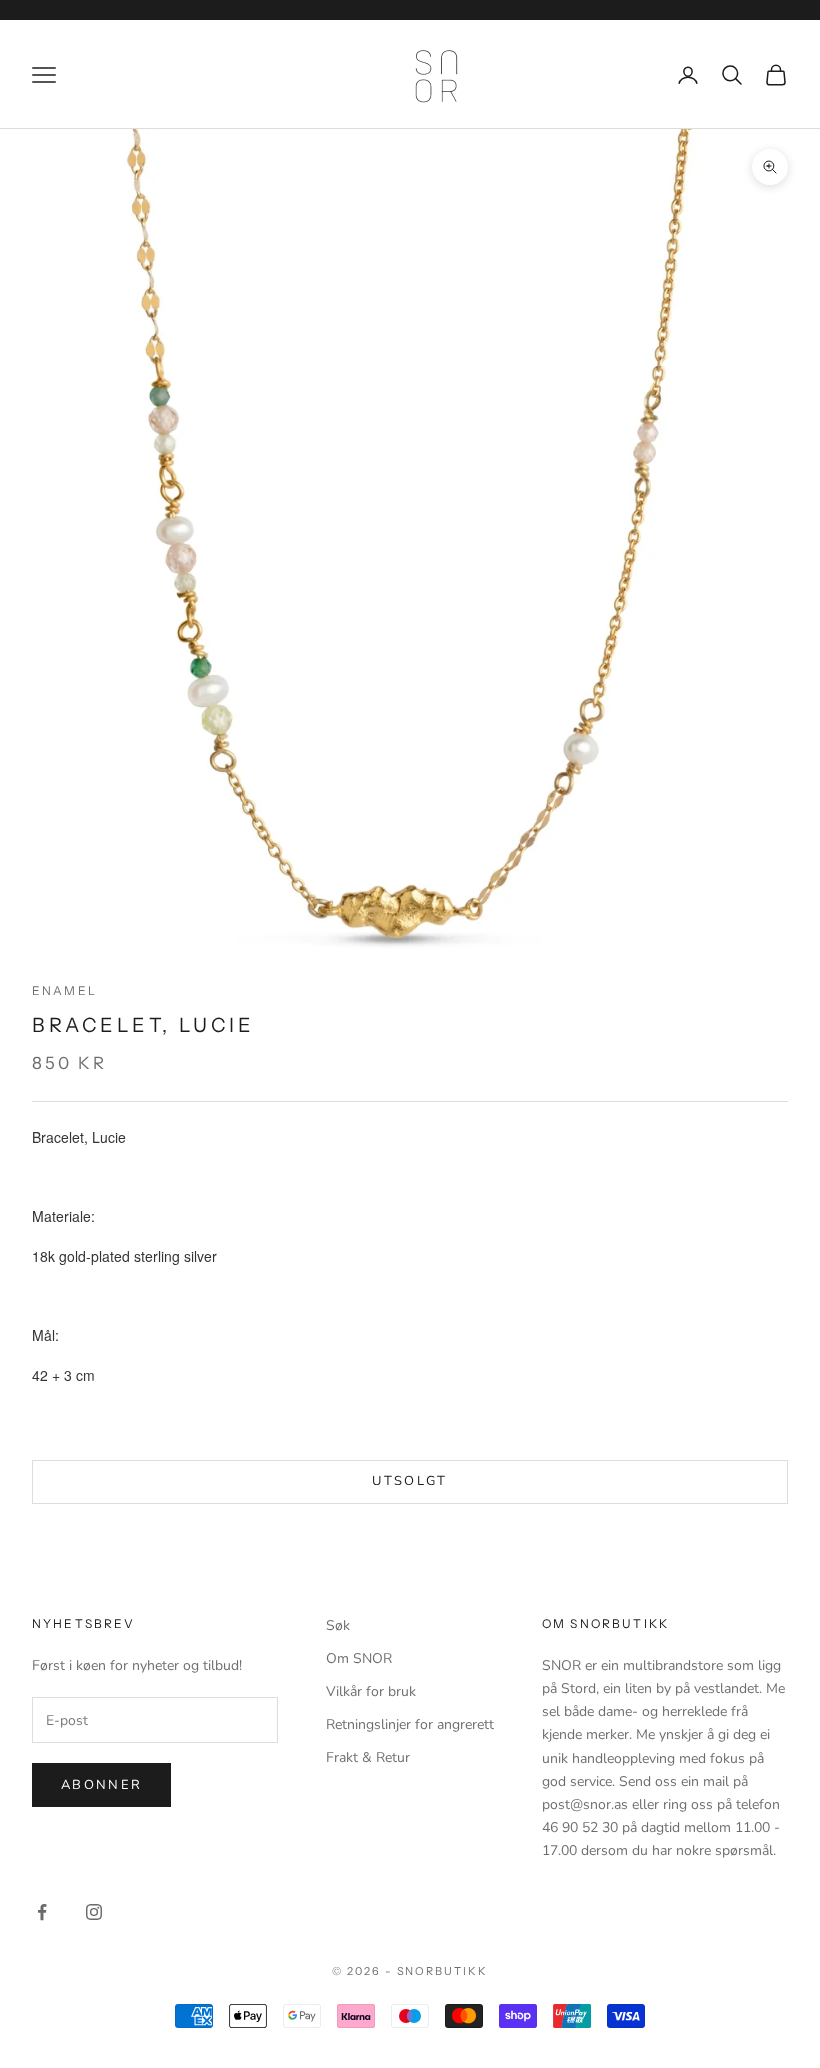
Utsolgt (409, 1481)
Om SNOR (359, 1658)
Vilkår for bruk (371, 1691)
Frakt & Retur (368, 1757)
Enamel (64, 990)
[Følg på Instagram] (94, 1912)
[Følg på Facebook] (42, 1912)
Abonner (101, 1785)
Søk (338, 1625)
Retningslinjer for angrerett (410, 1724)
